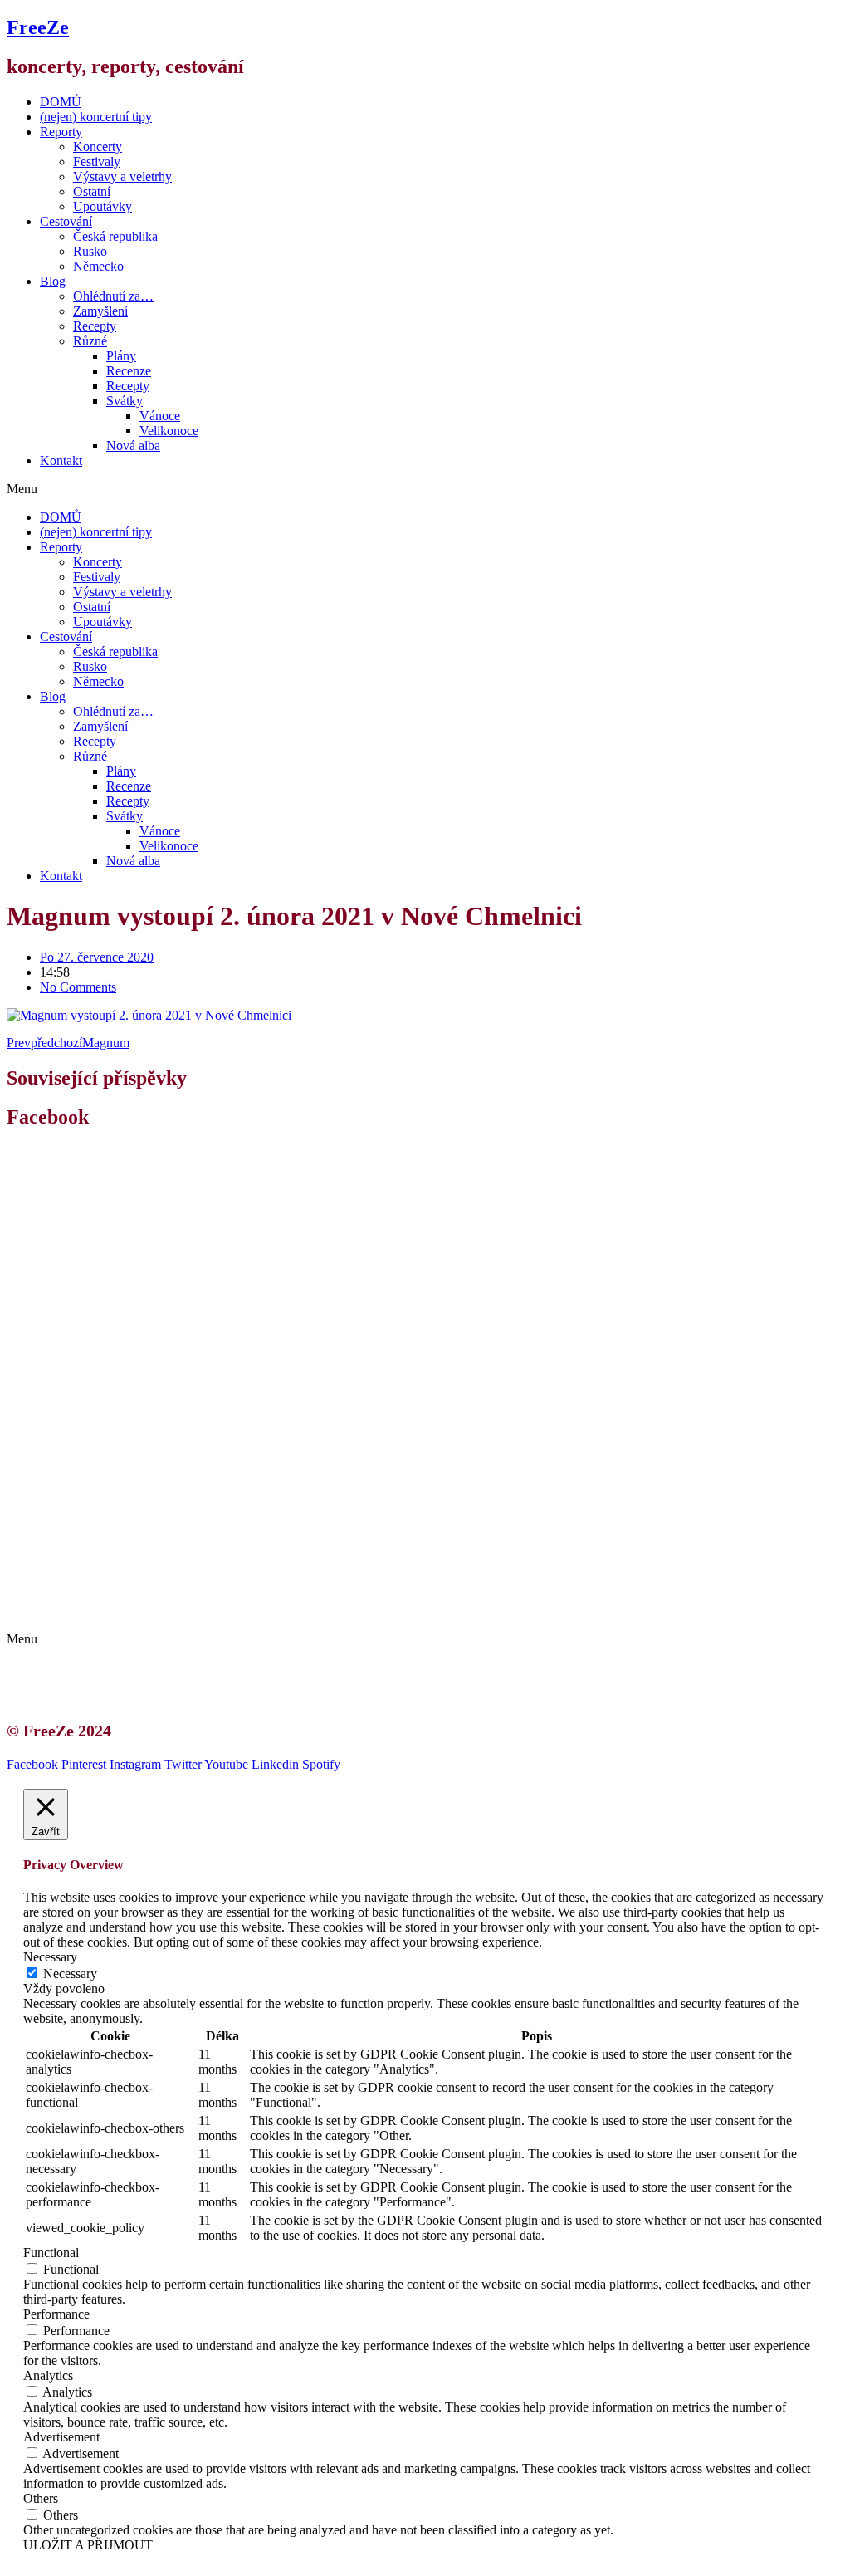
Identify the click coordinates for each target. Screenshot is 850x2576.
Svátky (125, 401)
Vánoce (160, 416)
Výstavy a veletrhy (122, 176)
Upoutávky (103, 206)
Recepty (95, 326)
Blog (53, 281)
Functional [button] (51, 2253)
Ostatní (92, 191)
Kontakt (61, 460)
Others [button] (41, 2498)
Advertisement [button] (61, 2437)
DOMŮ (61, 102)
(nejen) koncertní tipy (96, 117)
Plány (121, 356)
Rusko (90, 251)
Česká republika (115, 236)
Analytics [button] (48, 2375)
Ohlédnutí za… (113, 296)
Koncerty (98, 147)
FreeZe (38, 27)
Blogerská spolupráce (113, 1596)
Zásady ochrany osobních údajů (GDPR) (164, 1611)
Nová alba (133, 446)
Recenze (129, 371)
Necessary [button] (50, 1957)
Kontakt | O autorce (108, 1581)
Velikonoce (169, 431)
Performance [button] (56, 2314)
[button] (425, 489)
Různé (90, 341)
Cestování (66, 221)
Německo (98, 266)
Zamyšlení (100, 311)
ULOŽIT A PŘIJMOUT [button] (88, 2545)
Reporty (61, 132)
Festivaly (97, 162)
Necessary (70, 1974)
